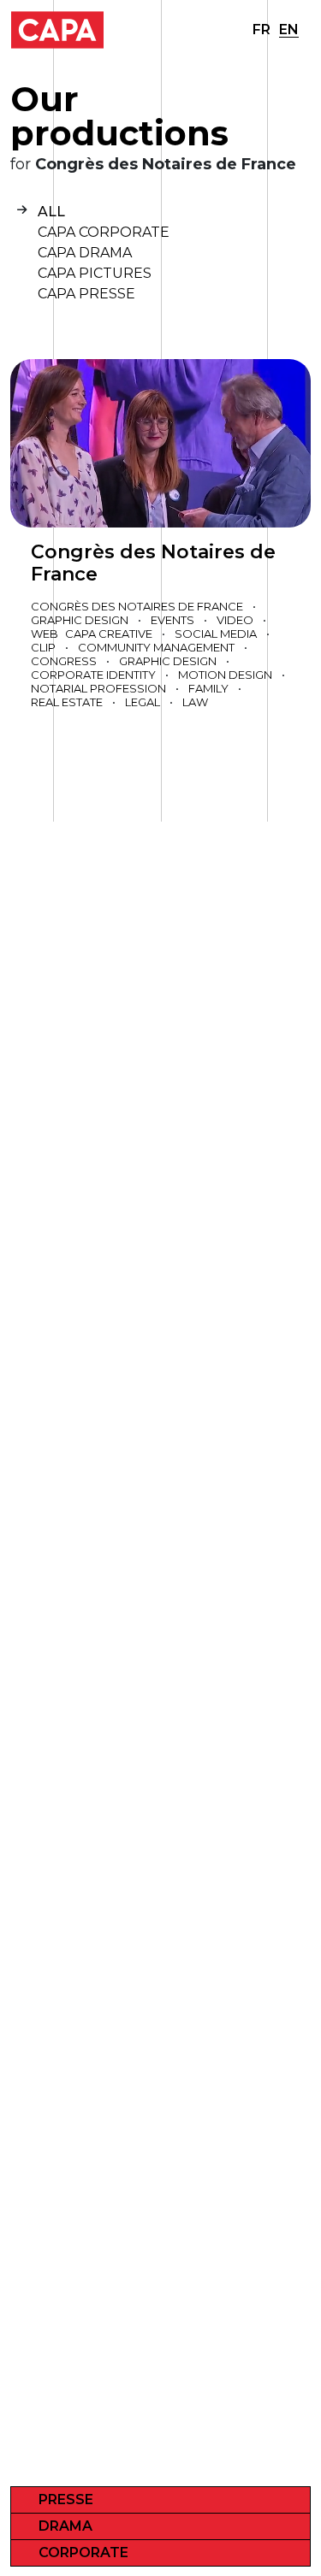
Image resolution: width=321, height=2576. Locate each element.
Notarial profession (98, 688)
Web (45, 634)
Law (195, 702)
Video (235, 620)
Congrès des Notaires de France (153, 563)
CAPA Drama (85, 253)
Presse (66, 2499)
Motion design (225, 675)
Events (172, 620)
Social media (216, 634)
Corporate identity (93, 675)
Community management (156, 647)
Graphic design (80, 620)
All (51, 212)
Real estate (67, 702)
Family (208, 688)
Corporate (83, 2552)
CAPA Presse (86, 294)
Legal (143, 702)
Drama (65, 2526)
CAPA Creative (109, 634)
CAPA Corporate (104, 232)
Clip (43, 647)
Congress (64, 661)
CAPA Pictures (95, 273)
